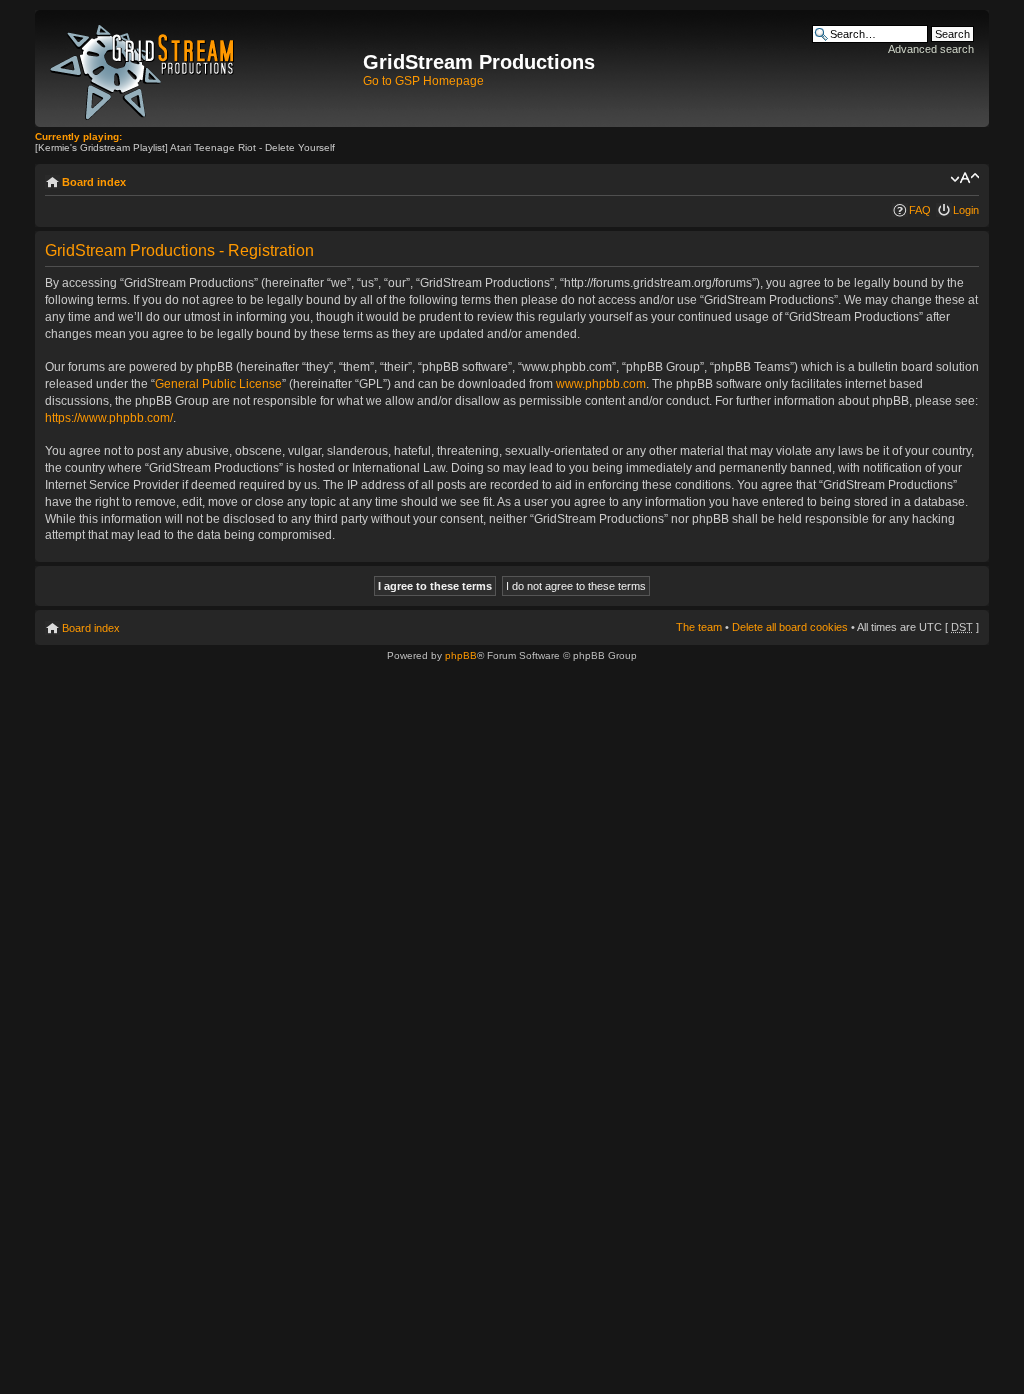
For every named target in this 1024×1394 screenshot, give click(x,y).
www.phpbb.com (601, 384)
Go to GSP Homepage (423, 81)
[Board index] (201, 68)
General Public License (218, 384)
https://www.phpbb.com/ (109, 418)
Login (966, 210)
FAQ (920, 210)
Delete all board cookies (790, 627)
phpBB (461, 655)
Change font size (964, 178)
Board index (94, 182)
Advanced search (931, 49)
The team (699, 627)
